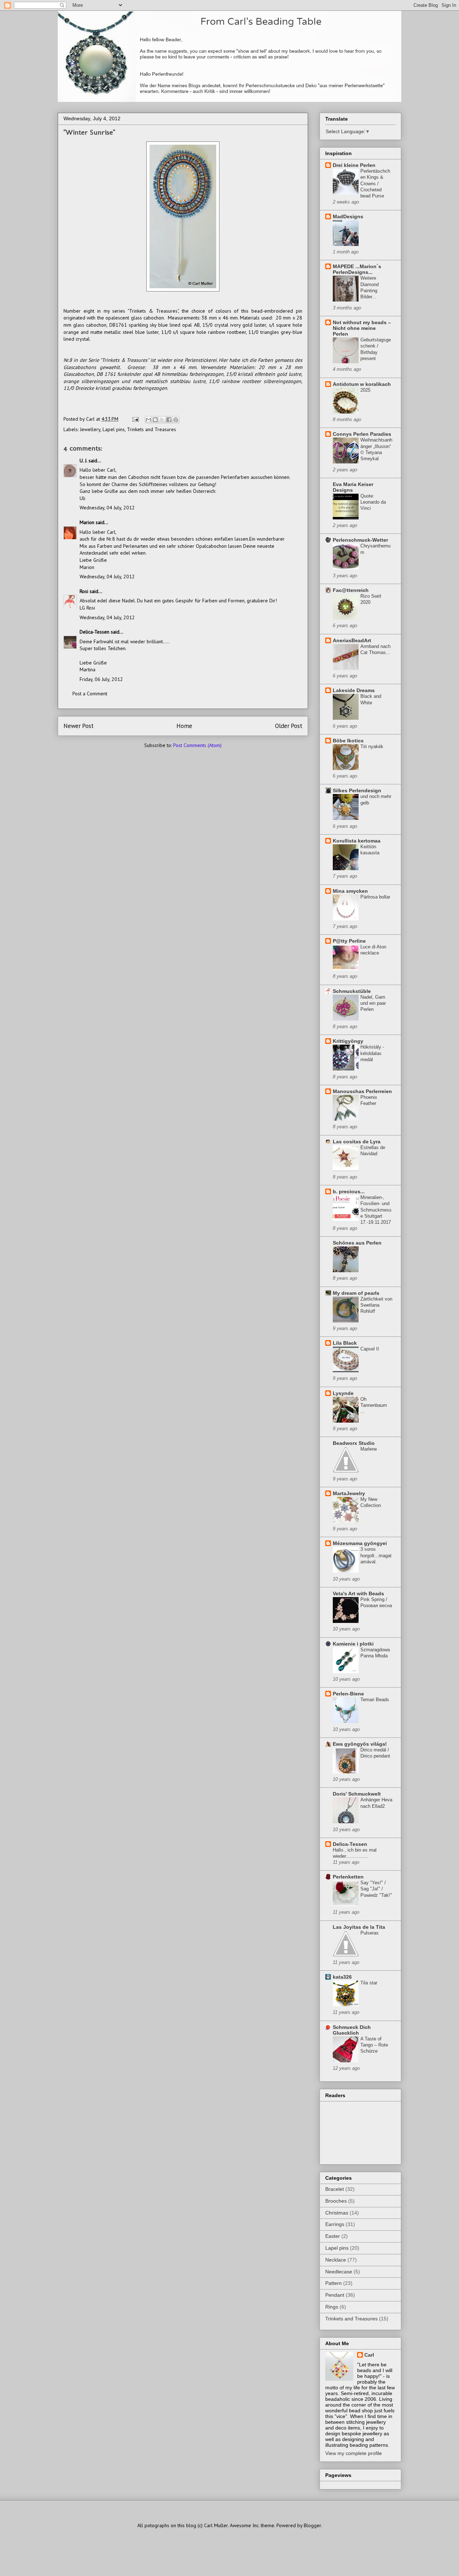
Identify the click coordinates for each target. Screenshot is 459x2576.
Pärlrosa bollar (375, 897)
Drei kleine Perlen (354, 165)
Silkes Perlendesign (357, 790)
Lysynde (343, 1393)
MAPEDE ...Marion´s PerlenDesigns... (357, 269)
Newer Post (79, 726)
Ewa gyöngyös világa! (360, 1744)
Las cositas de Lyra (357, 1142)
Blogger (312, 2525)
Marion (87, 522)
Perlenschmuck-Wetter (360, 540)
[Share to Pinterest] (176, 420)
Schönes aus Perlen (357, 1243)
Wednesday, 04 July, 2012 (107, 508)
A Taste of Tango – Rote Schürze (374, 2045)
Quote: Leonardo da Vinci (373, 502)
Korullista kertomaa (357, 841)
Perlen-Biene (348, 1694)
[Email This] (148, 420)
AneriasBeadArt (352, 640)
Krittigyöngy (348, 1041)
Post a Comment (90, 694)
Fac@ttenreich (351, 590)
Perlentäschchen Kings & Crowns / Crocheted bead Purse (375, 183)
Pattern (333, 2283)
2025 (365, 390)
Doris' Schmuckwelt (357, 1794)
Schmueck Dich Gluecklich (352, 2030)
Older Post (289, 726)
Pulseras (370, 1933)
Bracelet (335, 2189)
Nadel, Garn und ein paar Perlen (373, 1003)
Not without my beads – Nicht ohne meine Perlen (362, 328)
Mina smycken (350, 891)
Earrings (335, 2224)
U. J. (83, 461)
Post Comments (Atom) (197, 745)
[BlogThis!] (155, 420)
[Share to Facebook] (169, 420)
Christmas (337, 2213)
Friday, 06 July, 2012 (101, 679)
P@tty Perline (349, 941)
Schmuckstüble (352, 991)
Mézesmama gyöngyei (360, 1543)
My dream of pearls (356, 1293)
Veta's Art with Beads (358, 1593)
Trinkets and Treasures (152, 429)
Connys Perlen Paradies (362, 434)
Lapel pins (114, 429)
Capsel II (370, 1349)
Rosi (84, 591)
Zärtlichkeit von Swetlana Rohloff (376, 1305)
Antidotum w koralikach (362, 384)
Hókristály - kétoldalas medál (372, 1053)
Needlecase (339, 2272)
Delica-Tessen (94, 632)
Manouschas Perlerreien (362, 1091)
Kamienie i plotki (353, 1644)
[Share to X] (162, 420)
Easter (333, 2236)
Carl (369, 2355)
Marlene (369, 1449)
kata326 (342, 1977)
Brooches (336, 2201)
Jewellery (90, 429)
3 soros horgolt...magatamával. (376, 1555)
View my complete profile (354, 2453)
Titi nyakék (372, 746)
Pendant (335, 2295)
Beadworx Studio (354, 1443)
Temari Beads (375, 1700)
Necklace (336, 2260)
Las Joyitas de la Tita (359, 1927)
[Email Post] (135, 419)
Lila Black (345, 1343)
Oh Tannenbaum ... (374, 1405)
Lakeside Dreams (354, 690)
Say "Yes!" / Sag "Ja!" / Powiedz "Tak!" (376, 1889)
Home (184, 726)
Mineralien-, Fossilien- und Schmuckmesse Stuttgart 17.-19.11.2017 (376, 1210)
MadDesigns (348, 216)
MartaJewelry (349, 1493)
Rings (332, 2307)
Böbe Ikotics (348, 741)
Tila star (369, 1983)
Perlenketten (348, 1877)
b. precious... (349, 1191)
